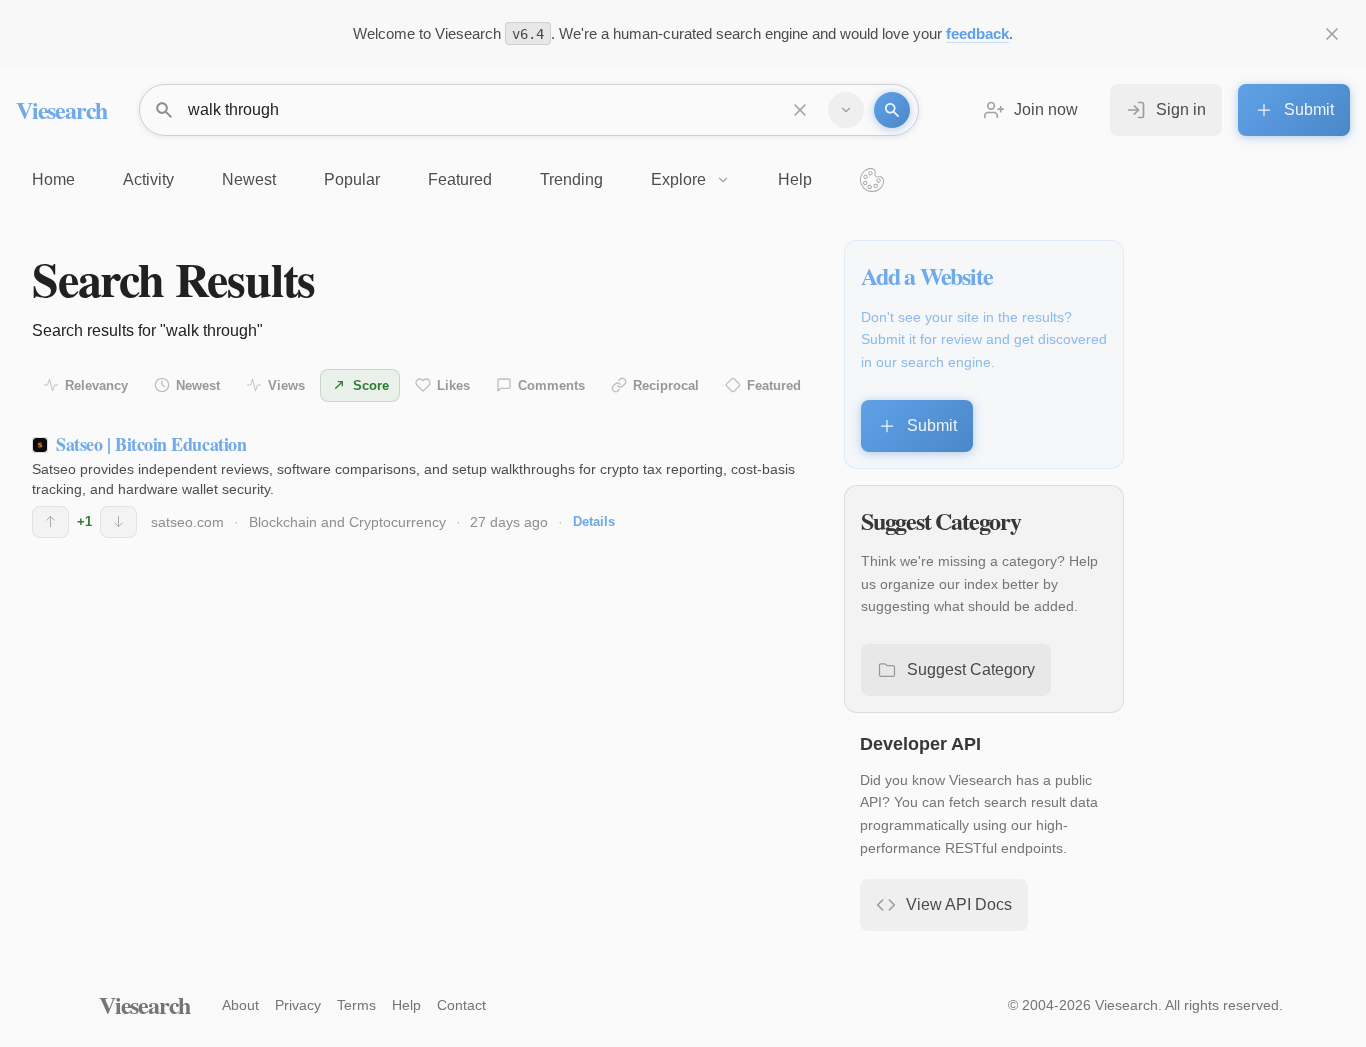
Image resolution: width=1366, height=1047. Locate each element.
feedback (977, 33)
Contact (461, 1005)
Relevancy (96, 385)
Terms (356, 1005)
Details (594, 521)
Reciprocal (666, 385)
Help (406, 1005)
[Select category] (846, 110)
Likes (453, 385)
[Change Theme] (872, 180)
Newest (198, 385)
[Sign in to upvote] (50, 522)
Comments (551, 385)
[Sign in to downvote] (118, 522)
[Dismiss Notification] (1332, 34)
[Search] (892, 110)
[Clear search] (800, 110)
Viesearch (61, 109)
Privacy (298, 1005)
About (240, 1005)
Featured (774, 385)
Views (286, 385)
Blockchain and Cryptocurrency (347, 522)
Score (371, 385)
